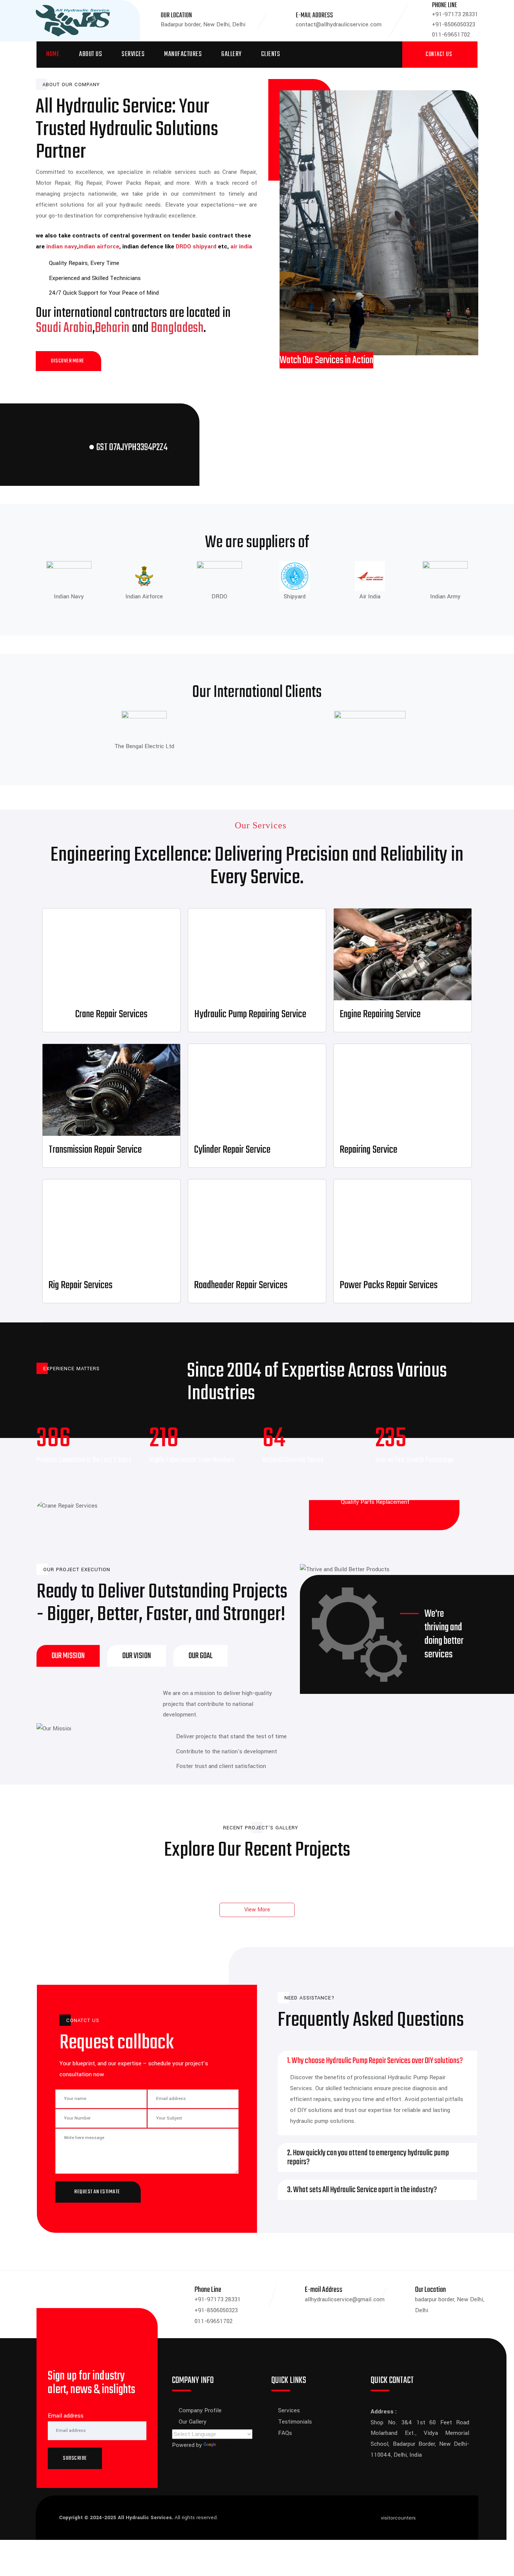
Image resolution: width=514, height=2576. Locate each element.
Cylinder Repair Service (232, 1150)
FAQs (285, 2433)
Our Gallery (193, 2422)
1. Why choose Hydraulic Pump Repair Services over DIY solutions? (375, 2061)
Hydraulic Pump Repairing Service (250, 1014)
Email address (66, 2416)
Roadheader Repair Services (241, 1285)
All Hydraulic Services (145, 2517)
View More (257, 1910)
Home (53, 54)
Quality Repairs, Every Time (84, 263)
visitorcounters (398, 2518)
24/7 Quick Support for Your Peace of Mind (104, 293)
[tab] (68, 1656)
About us (90, 54)
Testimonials (295, 2422)
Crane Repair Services (111, 1014)
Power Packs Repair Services (389, 1285)
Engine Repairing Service (380, 1014)
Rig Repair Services (81, 1285)
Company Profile (200, 2410)
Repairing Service (369, 1150)
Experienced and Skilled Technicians (95, 278)
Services (133, 54)
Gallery (231, 54)
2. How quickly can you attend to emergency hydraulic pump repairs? (368, 2158)
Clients (271, 54)
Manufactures (183, 54)
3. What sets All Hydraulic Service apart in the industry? (362, 2190)
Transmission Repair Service (95, 1150)
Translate (230, 2445)
